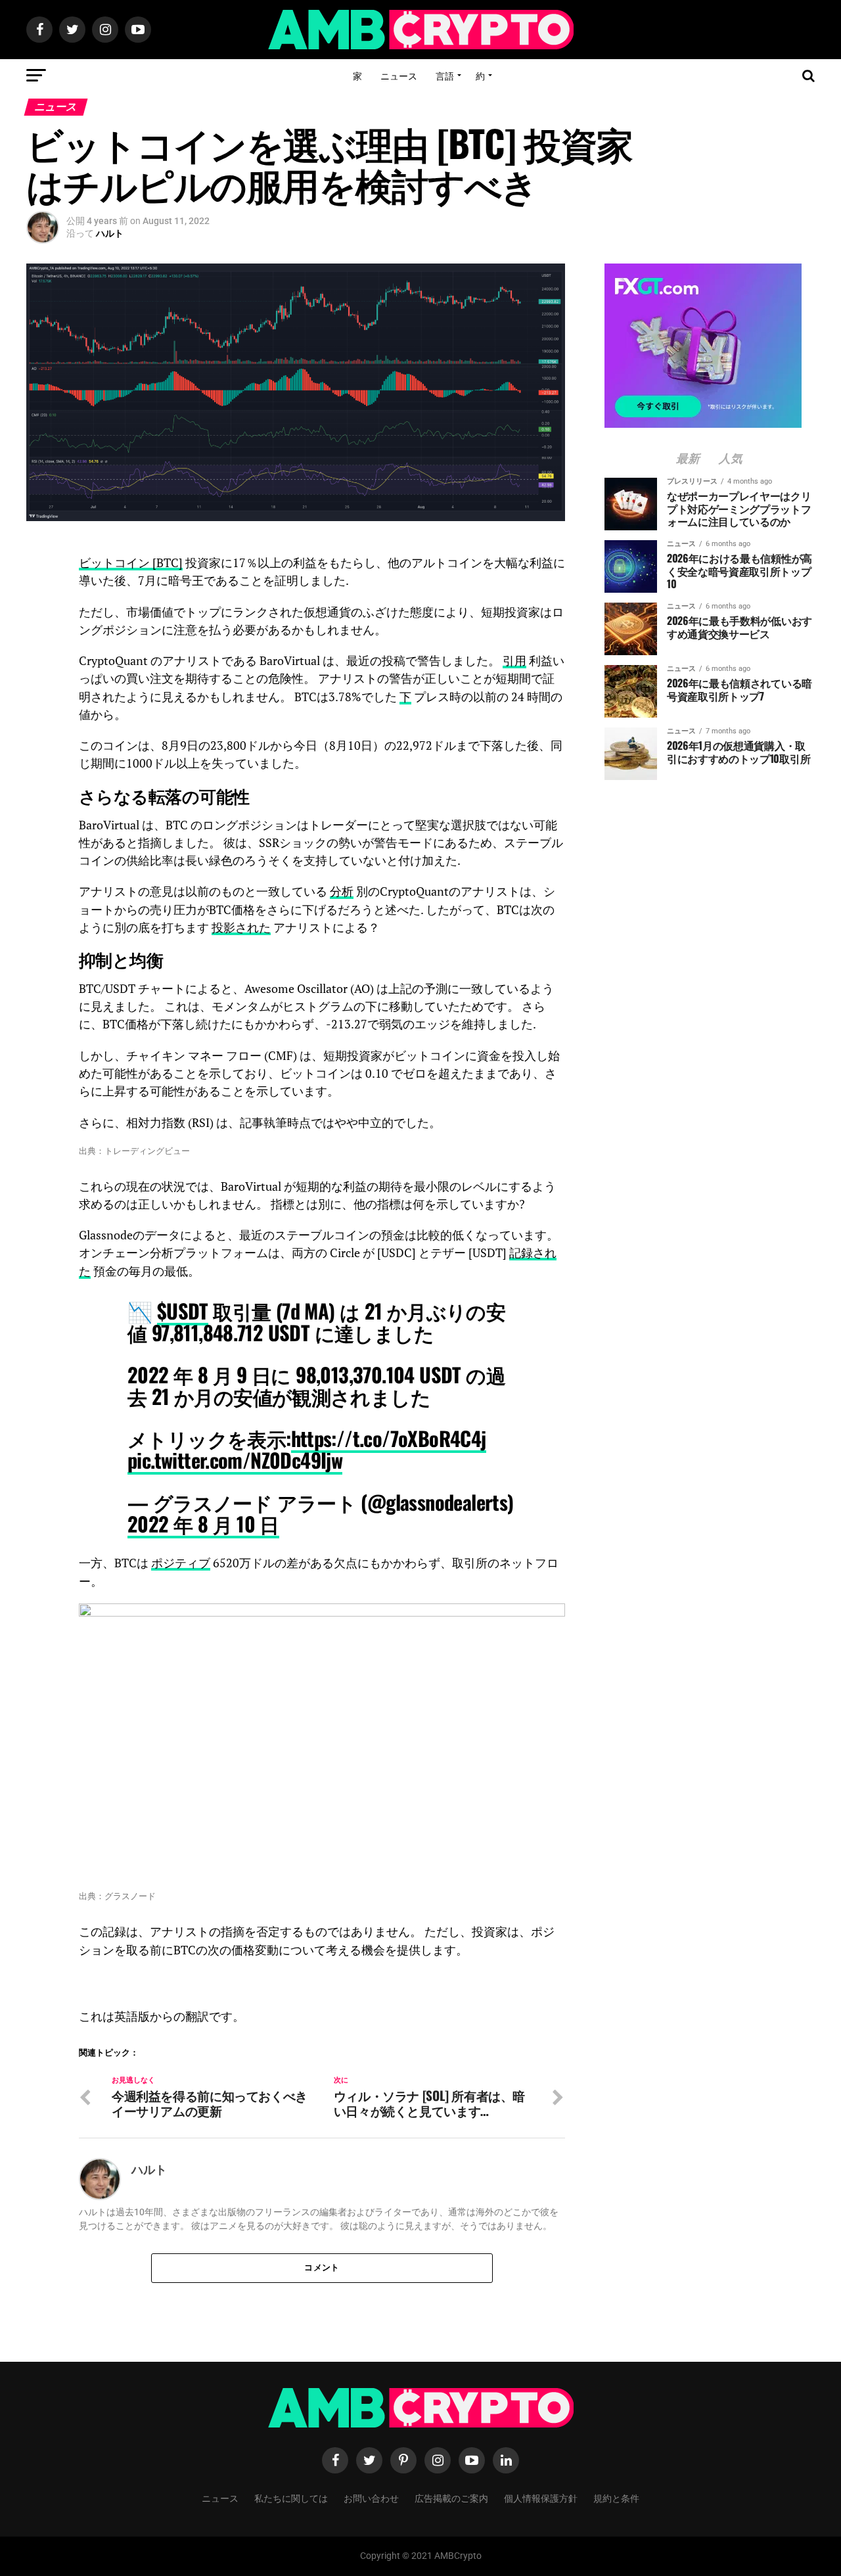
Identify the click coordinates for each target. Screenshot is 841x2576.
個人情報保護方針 (541, 2497)
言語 (445, 75)
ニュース (399, 75)
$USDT (183, 1311)
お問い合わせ (371, 2497)
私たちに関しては (291, 2497)
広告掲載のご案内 (451, 2497)
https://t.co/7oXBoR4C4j (389, 1438)
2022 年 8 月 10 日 (203, 1524)
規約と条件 (616, 2497)
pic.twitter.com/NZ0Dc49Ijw (235, 1460)
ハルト (110, 233)
